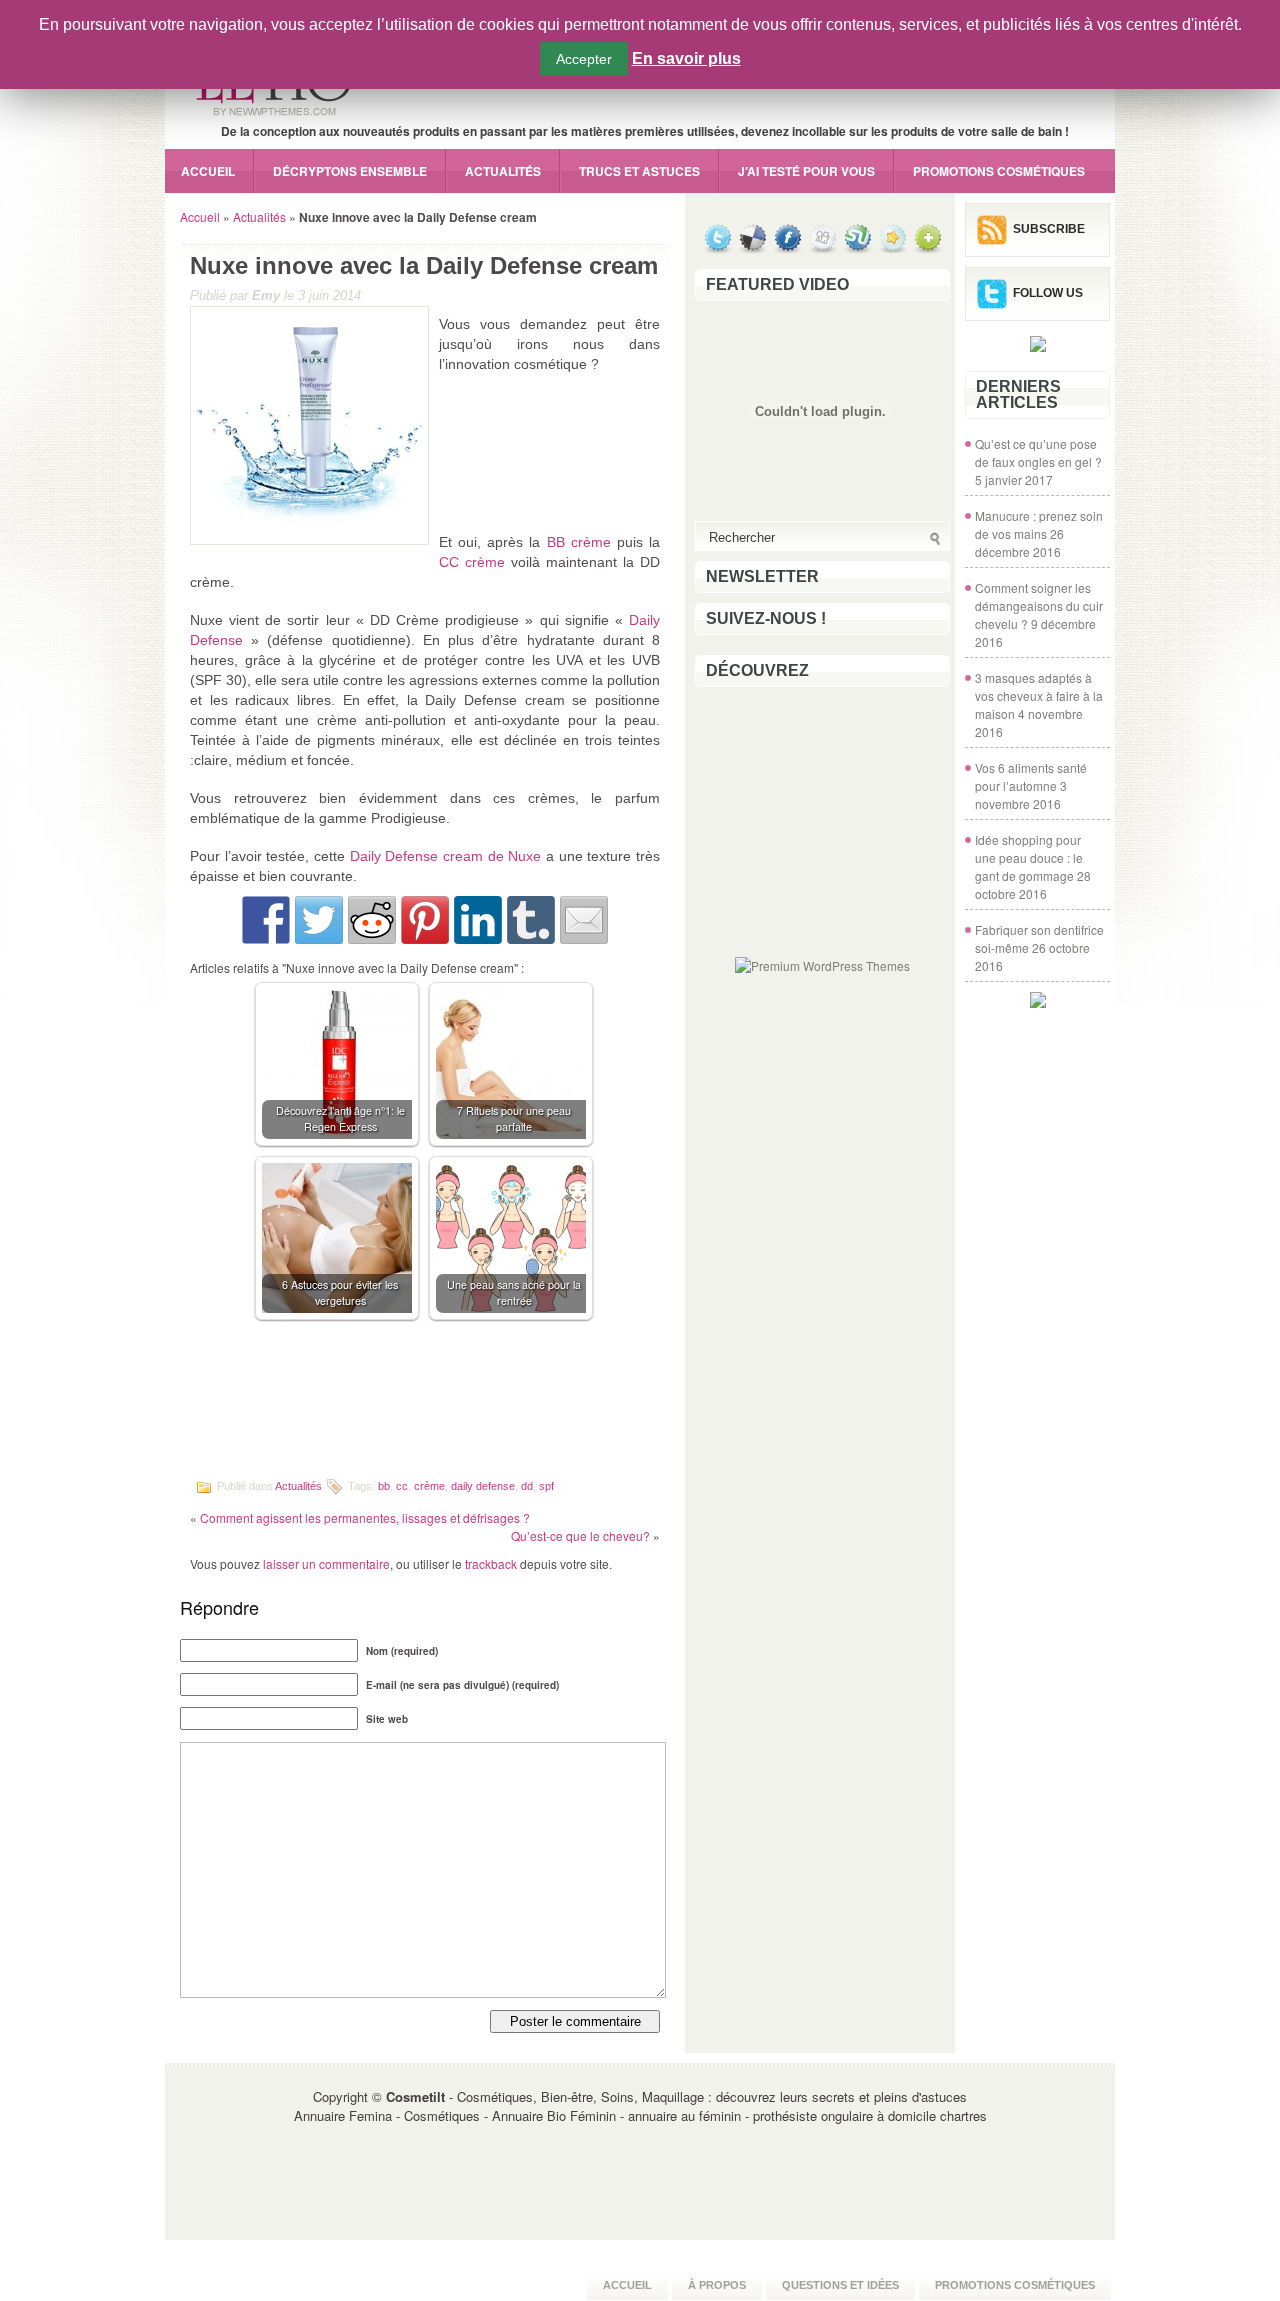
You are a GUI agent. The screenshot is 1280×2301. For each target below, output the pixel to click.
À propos (717, 2285)
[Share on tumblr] (531, 920)
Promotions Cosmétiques (999, 171)
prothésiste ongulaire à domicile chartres (870, 2115)
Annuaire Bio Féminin (554, 2115)
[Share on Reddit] (372, 920)
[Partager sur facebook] (266, 920)
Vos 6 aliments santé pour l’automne (1031, 776)
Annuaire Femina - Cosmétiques (387, 2115)
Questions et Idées (840, 2285)
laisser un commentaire (326, 1563)
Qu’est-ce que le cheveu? (580, 1535)
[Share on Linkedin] (478, 920)
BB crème (579, 542)
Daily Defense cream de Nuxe (446, 856)
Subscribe (1049, 229)
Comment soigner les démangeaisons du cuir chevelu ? (1039, 605)
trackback (491, 1563)
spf (546, 1485)
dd (527, 1485)
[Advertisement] (425, 1405)
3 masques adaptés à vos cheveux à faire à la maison (1039, 695)
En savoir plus (686, 58)
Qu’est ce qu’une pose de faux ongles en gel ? (1038, 452)
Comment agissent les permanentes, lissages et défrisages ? (365, 1517)
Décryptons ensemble (350, 171)
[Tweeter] (319, 920)
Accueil (208, 171)
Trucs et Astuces (639, 171)
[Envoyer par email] (584, 920)
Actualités (503, 171)
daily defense (483, 1485)
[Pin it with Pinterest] (425, 920)
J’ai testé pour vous (806, 171)
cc (402, 1485)
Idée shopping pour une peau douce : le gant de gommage (1029, 857)
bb (384, 1485)
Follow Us (1048, 293)
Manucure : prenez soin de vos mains (1039, 524)
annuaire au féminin (684, 2115)
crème (429, 1485)
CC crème (472, 562)
